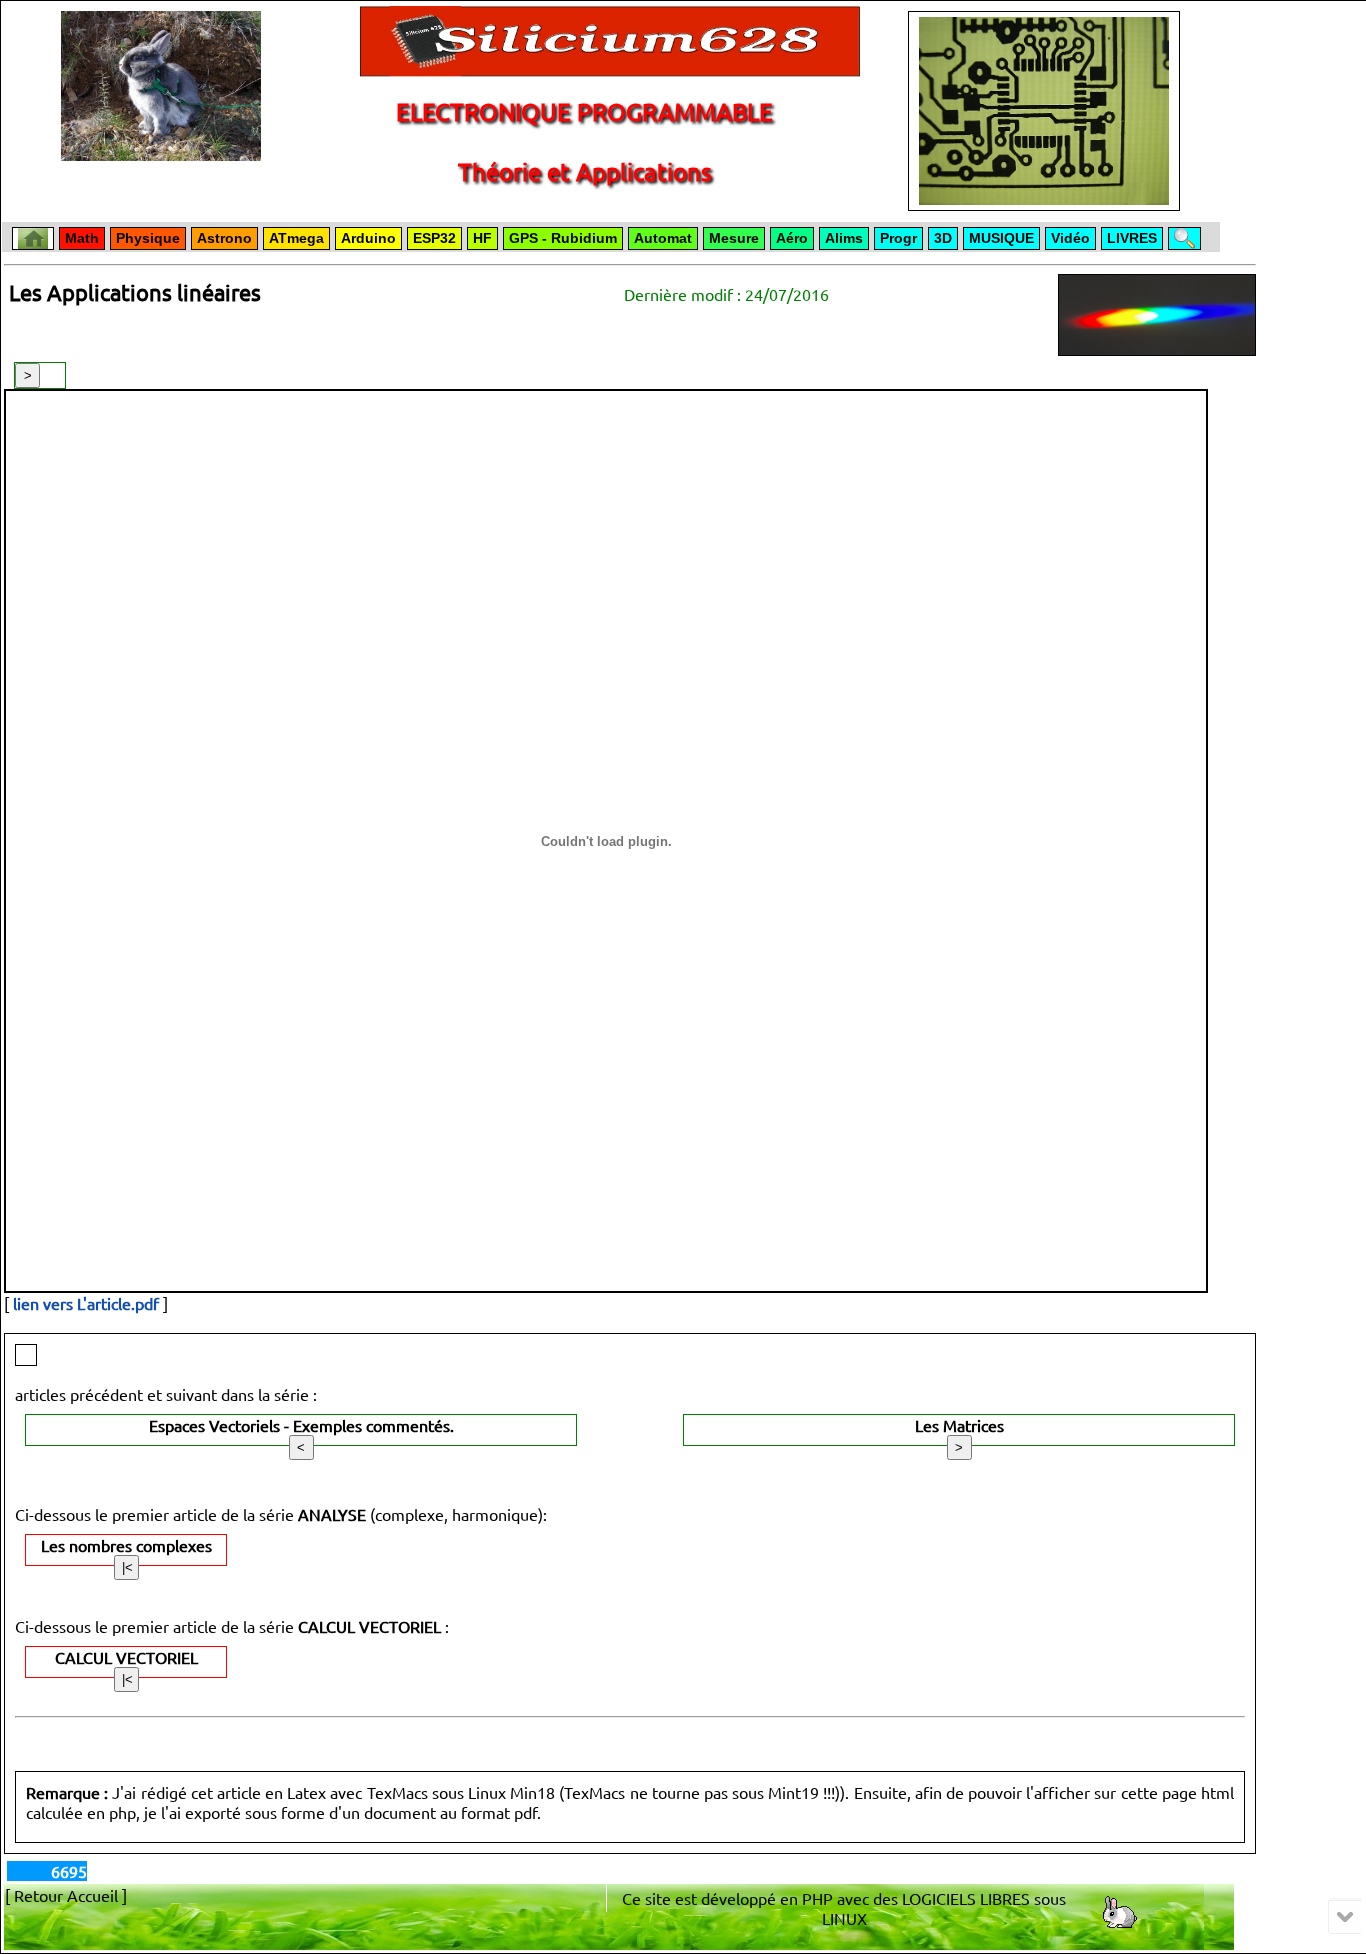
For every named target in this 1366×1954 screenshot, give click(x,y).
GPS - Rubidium (563, 238)
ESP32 (434, 238)
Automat (663, 238)
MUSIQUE (1001, 238)
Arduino (368, 238)
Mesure (734, 238)
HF (482, 238)
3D (943, 238)
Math (82, 238)
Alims (844, 238)
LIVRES (1132, 238)
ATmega (296, 238)
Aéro (792, 238)
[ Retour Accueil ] (66, 1895)
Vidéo (1070, 238)
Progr (898, 238)
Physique (148, 238)
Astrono (224, 238)
